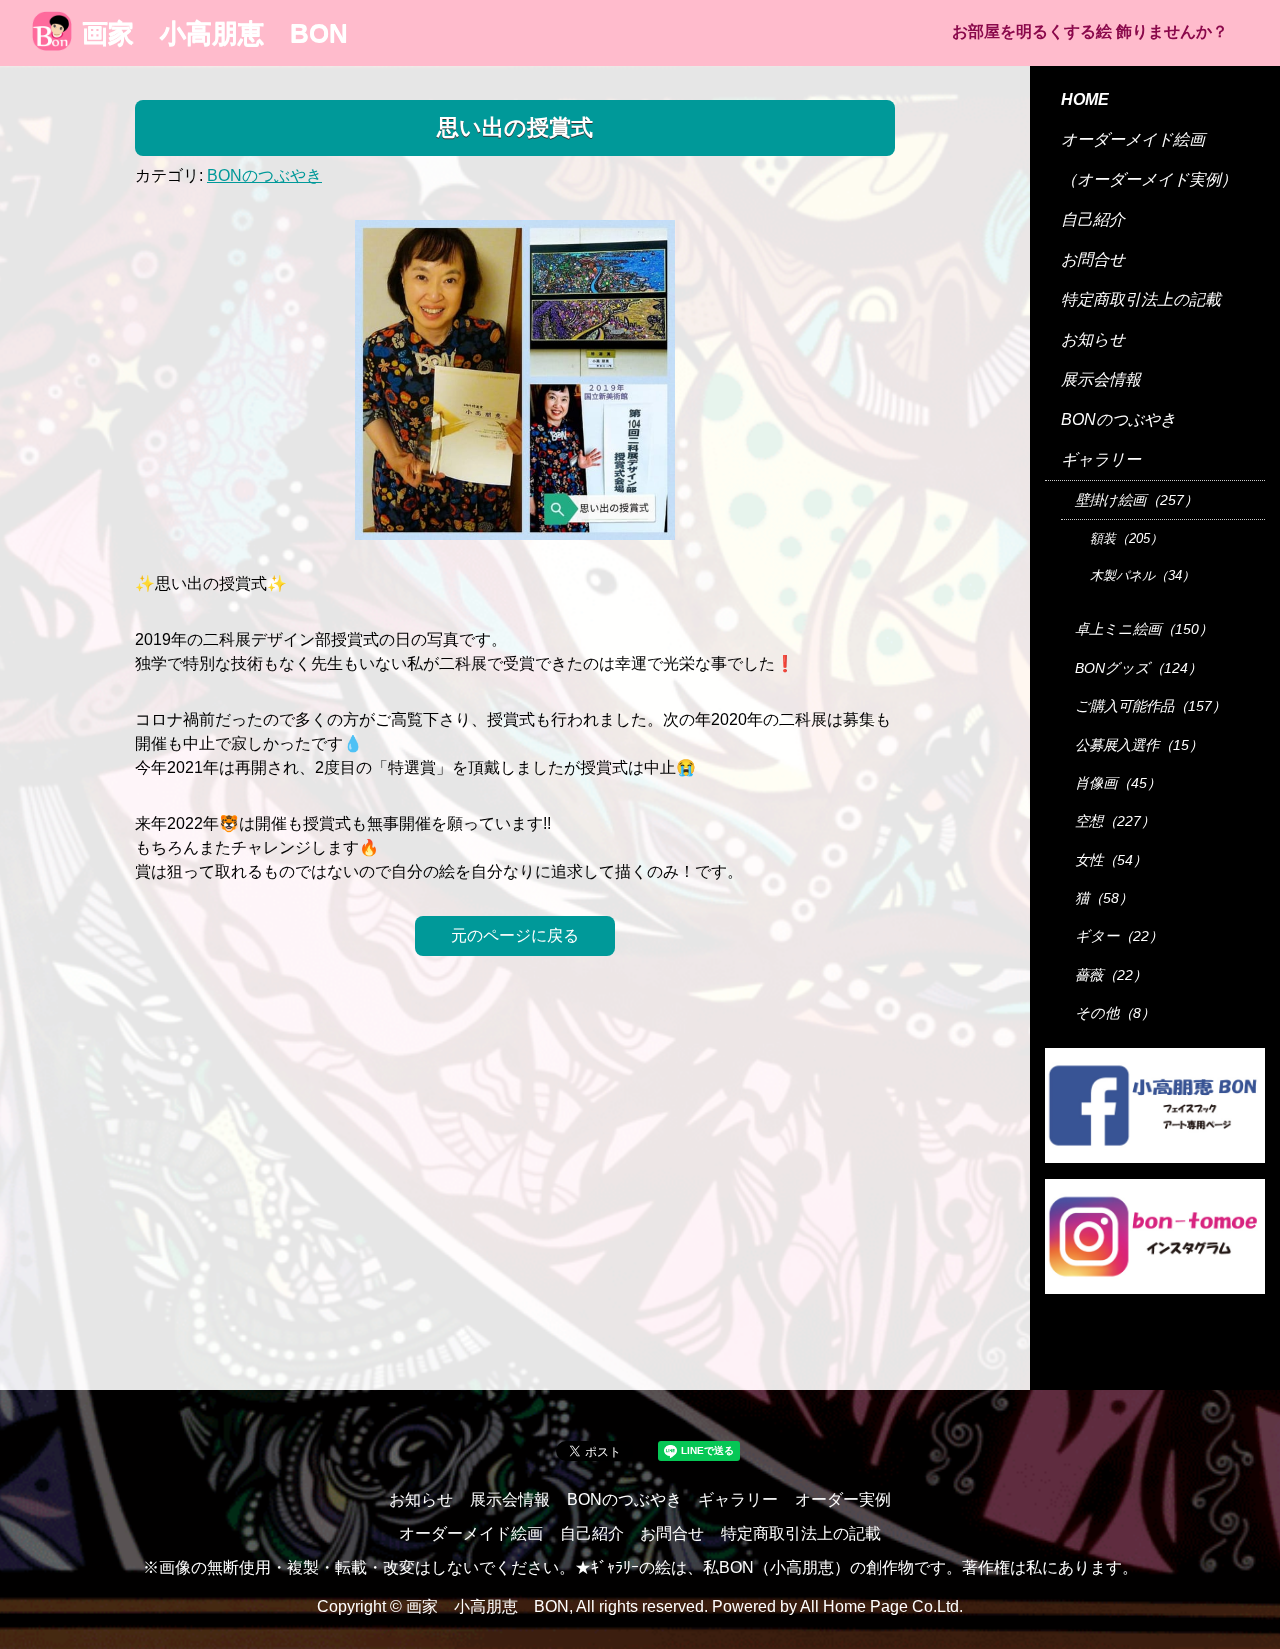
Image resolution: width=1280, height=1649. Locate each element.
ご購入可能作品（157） (1150, 706)
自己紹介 (1093, 219)
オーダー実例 (843, 1499)
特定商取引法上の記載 (1141, 299)
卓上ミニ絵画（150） (1144, 629)
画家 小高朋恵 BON (215, 33)
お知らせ (1093, 339)
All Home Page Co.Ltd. (881, 1606)
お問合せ (1093, 259)
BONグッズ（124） (1138, 668)
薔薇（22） (1111, 975)
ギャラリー (1101, 459)
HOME (1085, 99)
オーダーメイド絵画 (1133, 139)
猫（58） (1104, 898)
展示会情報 (1101, 379)
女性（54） (1111, 860)
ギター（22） (1119, 936)
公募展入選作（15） (1139, 745)
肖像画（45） (1118, 783)
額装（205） (1126, 538)
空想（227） (1115, 821)
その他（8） (1115, 1013)
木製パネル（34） (1142, 575)
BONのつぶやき (264, 175)
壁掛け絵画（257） (1136, 500)
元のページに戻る (515, 935)
